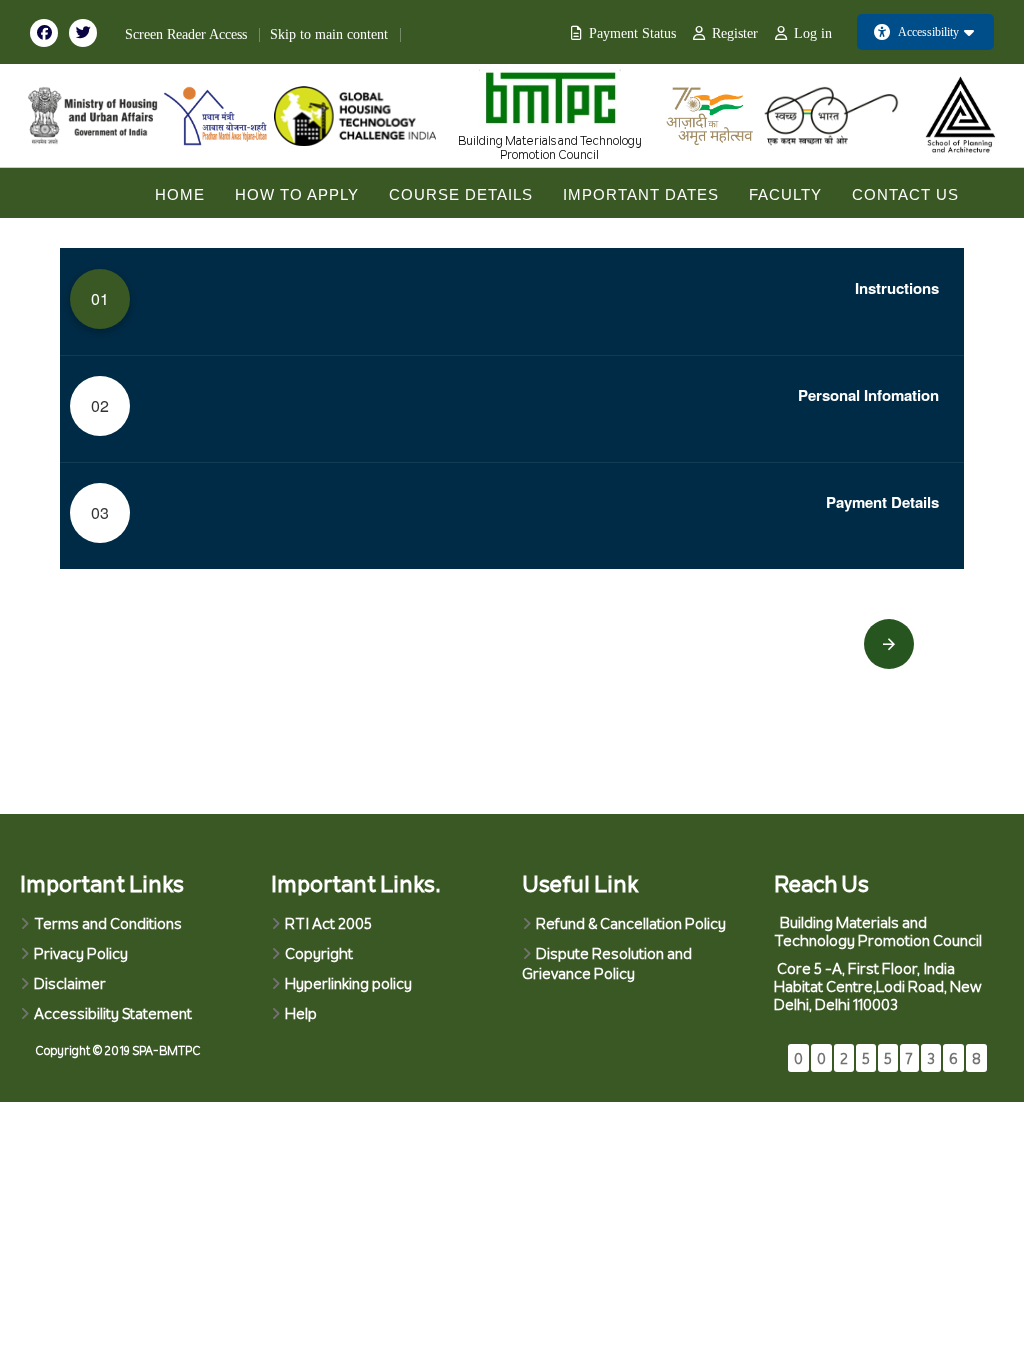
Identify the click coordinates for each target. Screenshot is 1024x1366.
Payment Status (632, 33)
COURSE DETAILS (461, 194)
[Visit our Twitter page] (87, 32)
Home (180, 194)
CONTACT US (905, 194)
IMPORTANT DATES (641, 194)
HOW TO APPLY (297, 194)
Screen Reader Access (186, 34)
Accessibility (928, 32)
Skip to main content (329, 34)
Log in (813, 33)
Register (735, 33)
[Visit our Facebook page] (49, 32)
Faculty (785, 194)
